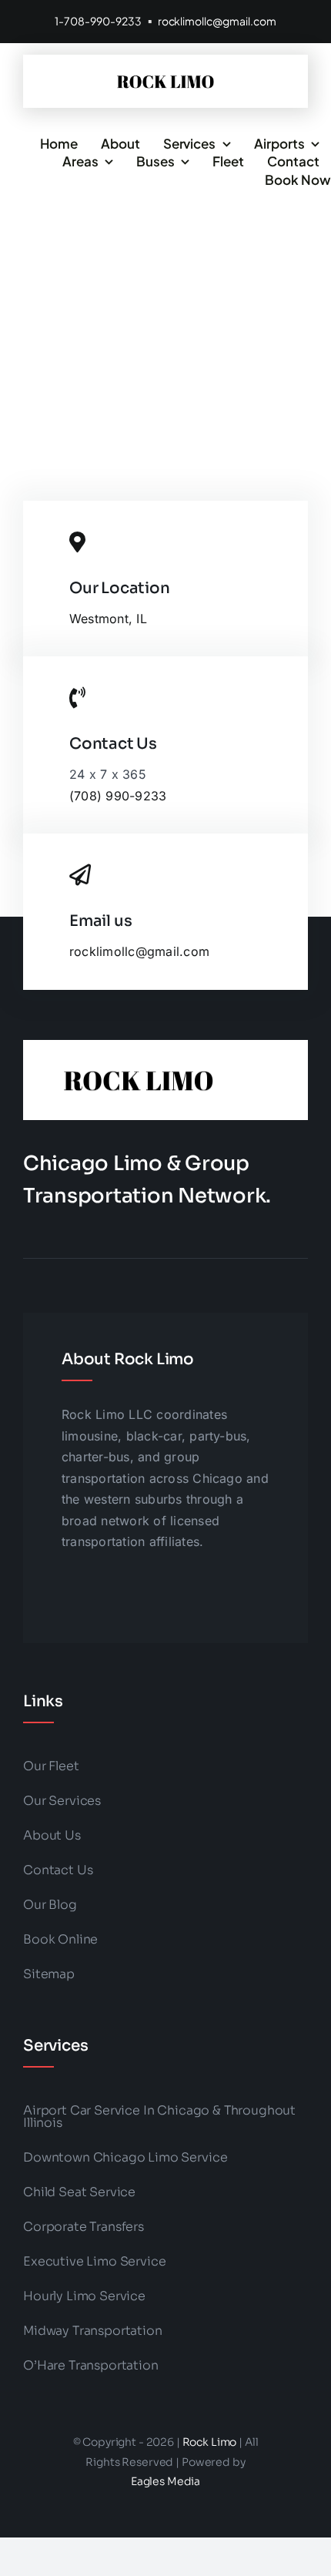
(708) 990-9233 (118, 796)
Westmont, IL (108, 619)
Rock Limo (210, 2442)
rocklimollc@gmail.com (217, 21)
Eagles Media (165, 2481)
